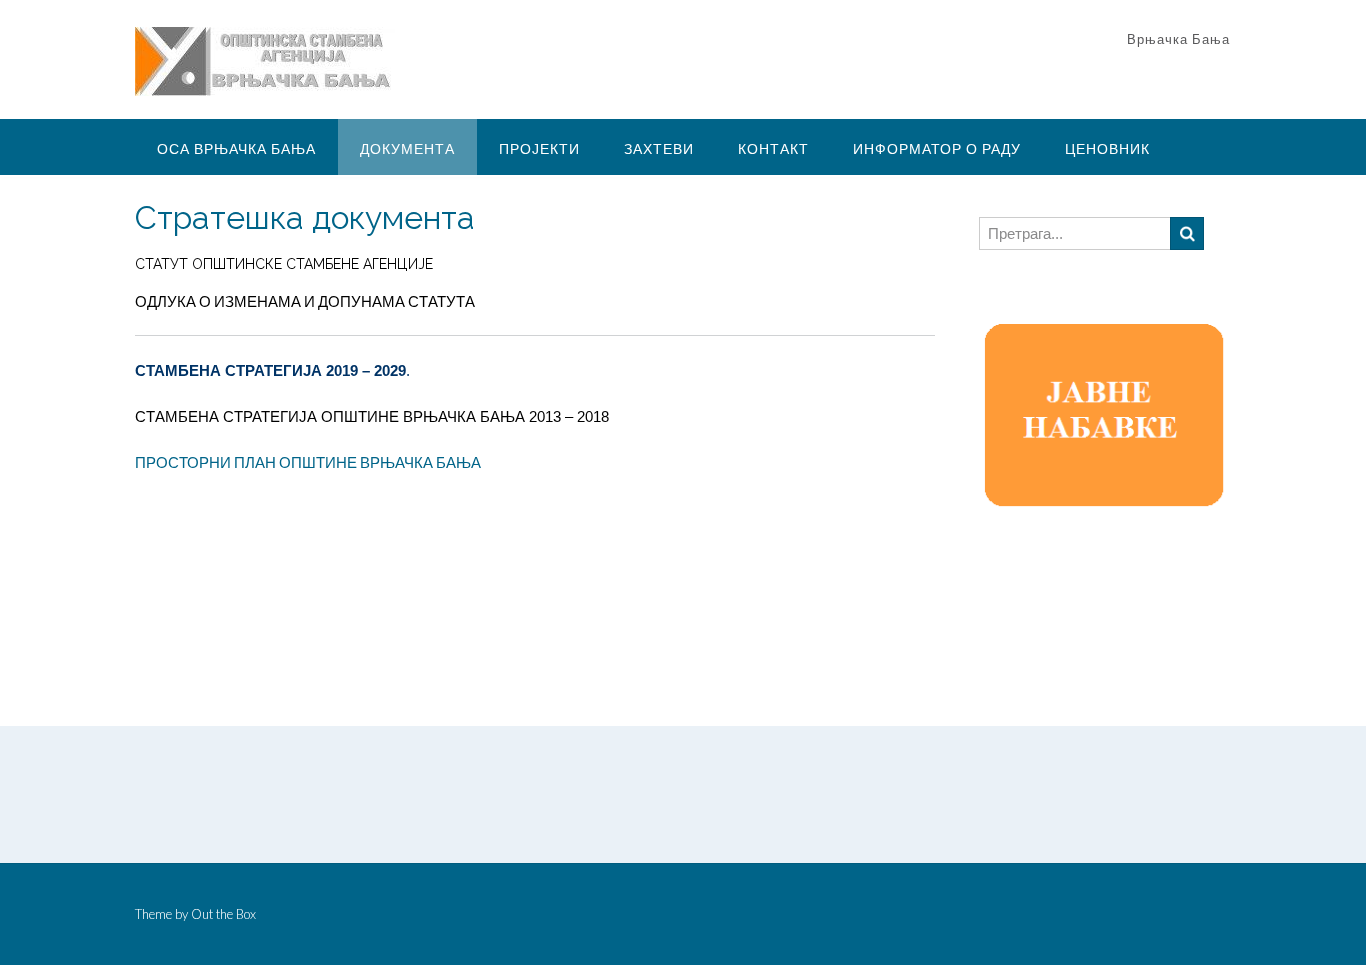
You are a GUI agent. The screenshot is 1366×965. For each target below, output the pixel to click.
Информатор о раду (937, 148)
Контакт (773, 148)
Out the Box (223, 914)
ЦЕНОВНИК (1107, 148)
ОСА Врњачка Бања (236, 148)
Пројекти (539, 148)
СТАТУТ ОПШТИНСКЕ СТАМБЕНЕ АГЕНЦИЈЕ (284, 264)
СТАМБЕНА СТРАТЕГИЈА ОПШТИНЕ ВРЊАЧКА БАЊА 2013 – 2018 (372, 416)
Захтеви (659, 148)
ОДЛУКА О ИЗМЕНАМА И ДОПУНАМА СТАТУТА (305, 301)
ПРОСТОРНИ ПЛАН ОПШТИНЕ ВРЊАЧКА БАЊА (308, 462)
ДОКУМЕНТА (407, 148)
